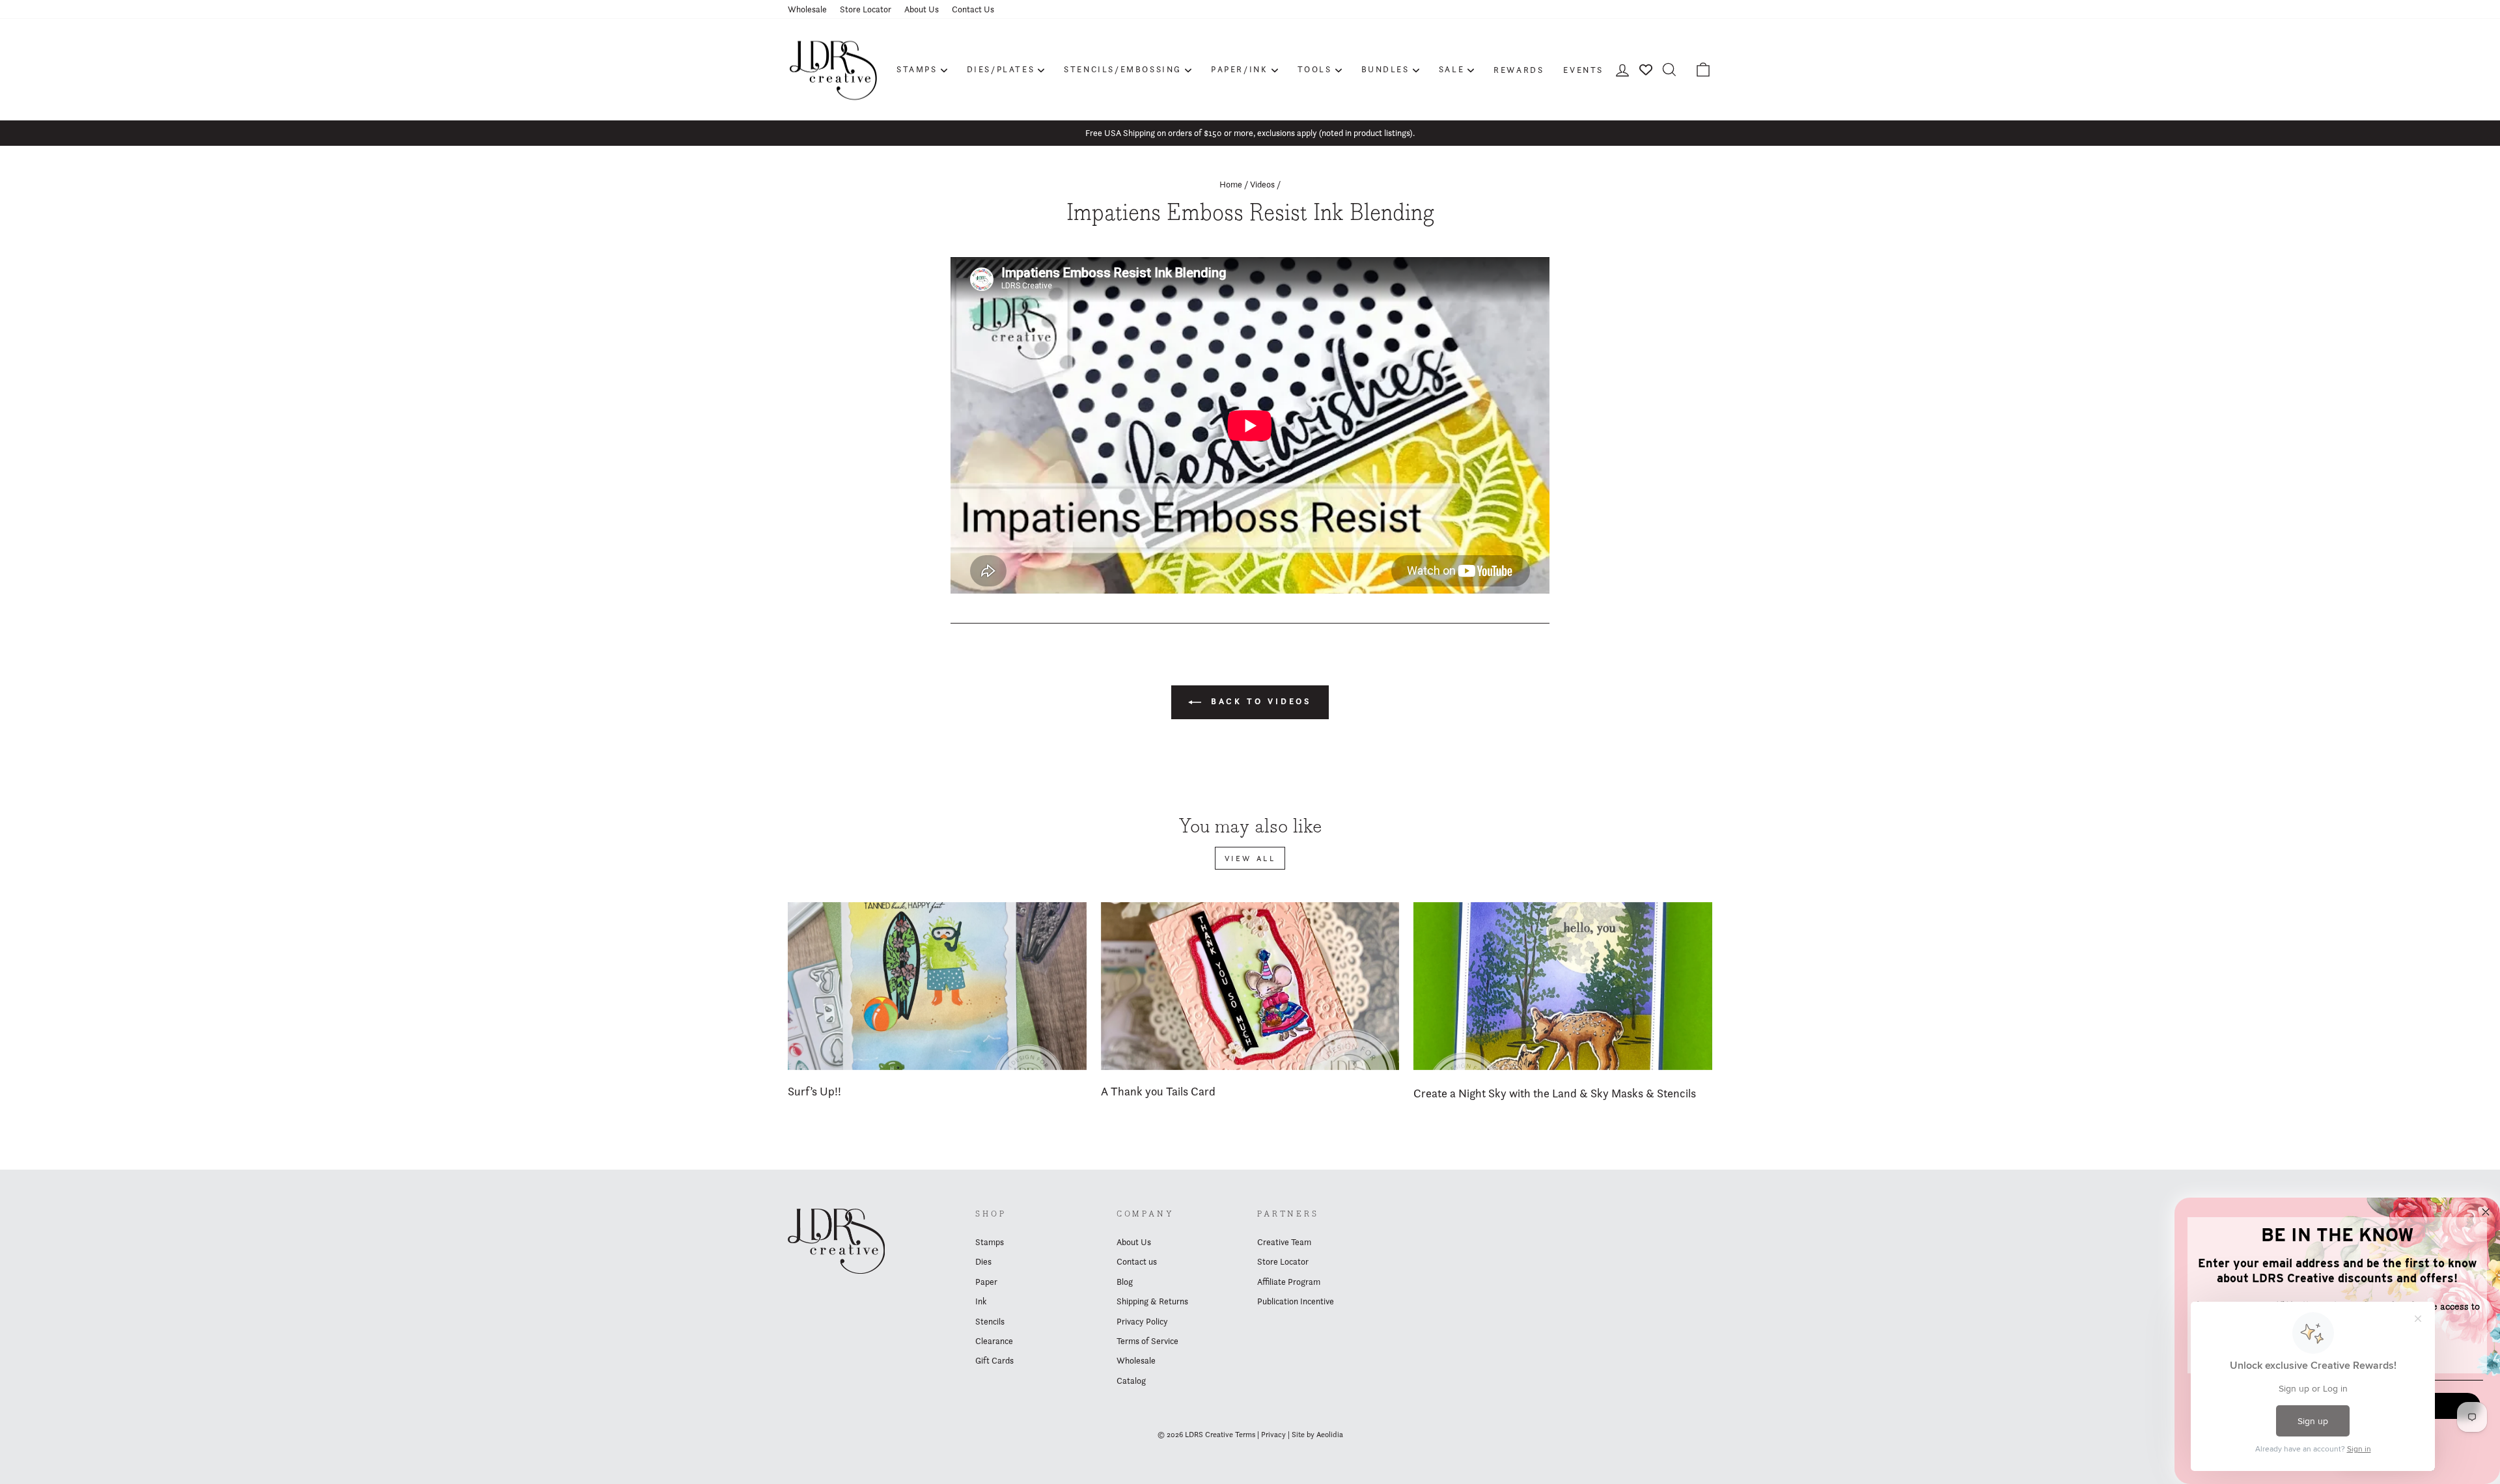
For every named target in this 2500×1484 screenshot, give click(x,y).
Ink (981, 1301)
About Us (922, 9)
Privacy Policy (1142, 1321)
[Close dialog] (2486, 1212)
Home (1231, 184)
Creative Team (1284, 1242)
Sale (1451, 69)
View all (1250, 858)
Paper (986, 1282)
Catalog (1131, 1381)
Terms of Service (1147, 1341)
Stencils (990, 1321)
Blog (1125, 1282)
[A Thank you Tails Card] (1250, 986)
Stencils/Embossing (1123, 69)
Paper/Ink (1239, 69)
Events (1583, 70)
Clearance (994, 1341)
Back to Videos (1259, 701)
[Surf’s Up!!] (937, 986)
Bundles (1385, 69)
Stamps (917, 69)
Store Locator (866, 9)
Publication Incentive (1296, 1301)
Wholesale (807, 9)
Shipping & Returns (1152, 1301)
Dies (983, 1261)
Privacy (1273, 1434)
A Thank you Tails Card (1158, 1091)
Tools (1315, 69)
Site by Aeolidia (1317, 1434)
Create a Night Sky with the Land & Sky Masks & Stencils (1555, 1093)
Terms (1245, 1434)
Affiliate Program (1289, 1282)
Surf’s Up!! (814, 1091)
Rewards (1519, 70)
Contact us (1137, 1261)
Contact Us (973, 9)
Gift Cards (994, 1360)
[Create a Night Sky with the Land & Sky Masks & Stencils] (1563, 986)
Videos (1262, 184)
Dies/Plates (1001, 69)
